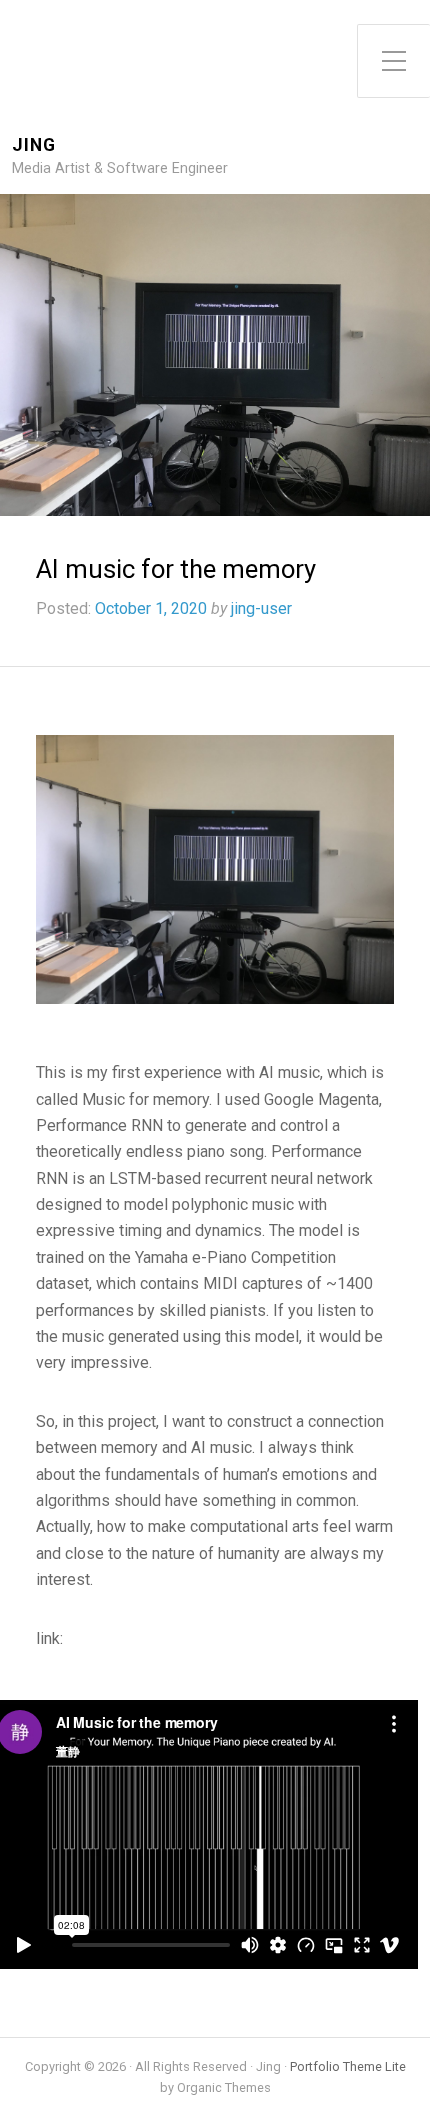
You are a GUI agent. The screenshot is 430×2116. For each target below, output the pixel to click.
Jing (34, 145)
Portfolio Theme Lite (348, 2066)
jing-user (261, 608)
